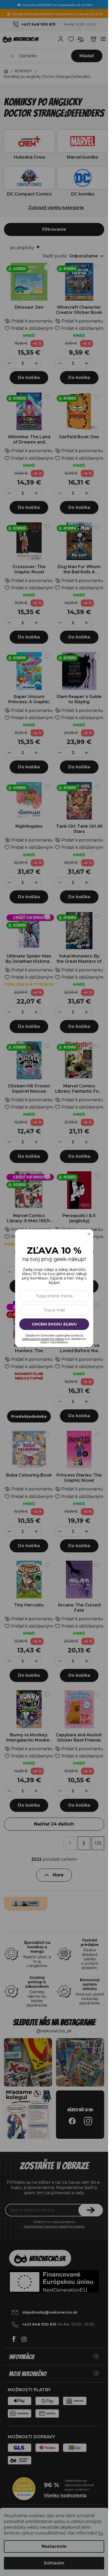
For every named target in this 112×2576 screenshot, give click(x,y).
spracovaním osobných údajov (43, 1339)
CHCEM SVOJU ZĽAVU (54, 1324)
